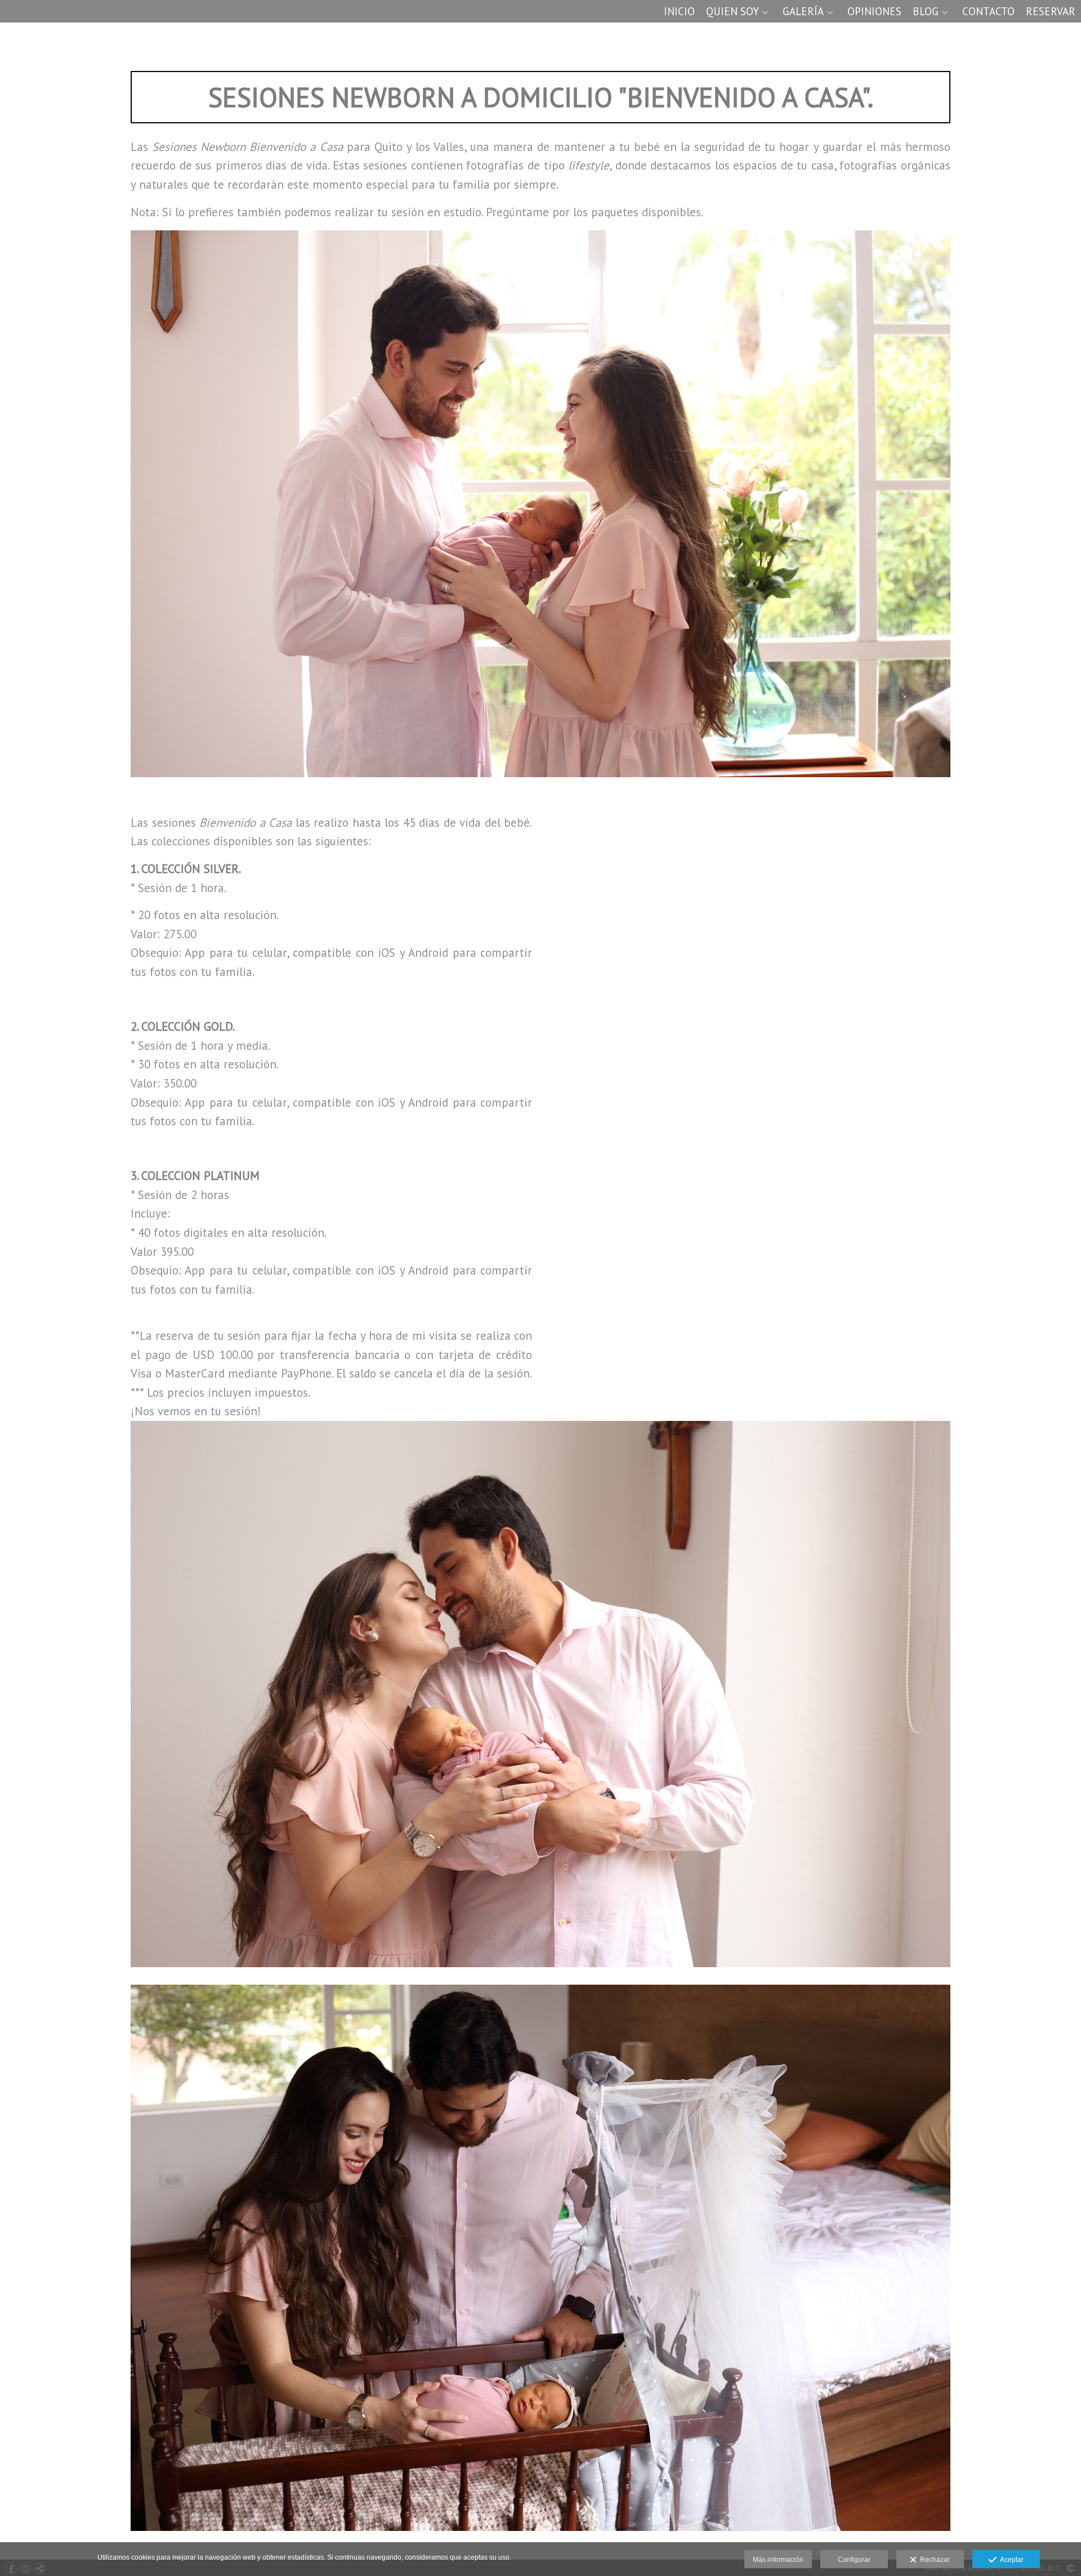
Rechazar (933, 2560)
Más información (778, 2560)
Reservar (1051, 12)
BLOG (926, 12)
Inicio (679, 12)
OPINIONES (874, 12)
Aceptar (1010, 2560)
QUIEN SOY (732, 12)
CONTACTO (988, 12)
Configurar (854, 2560)
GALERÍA (803, 12)
